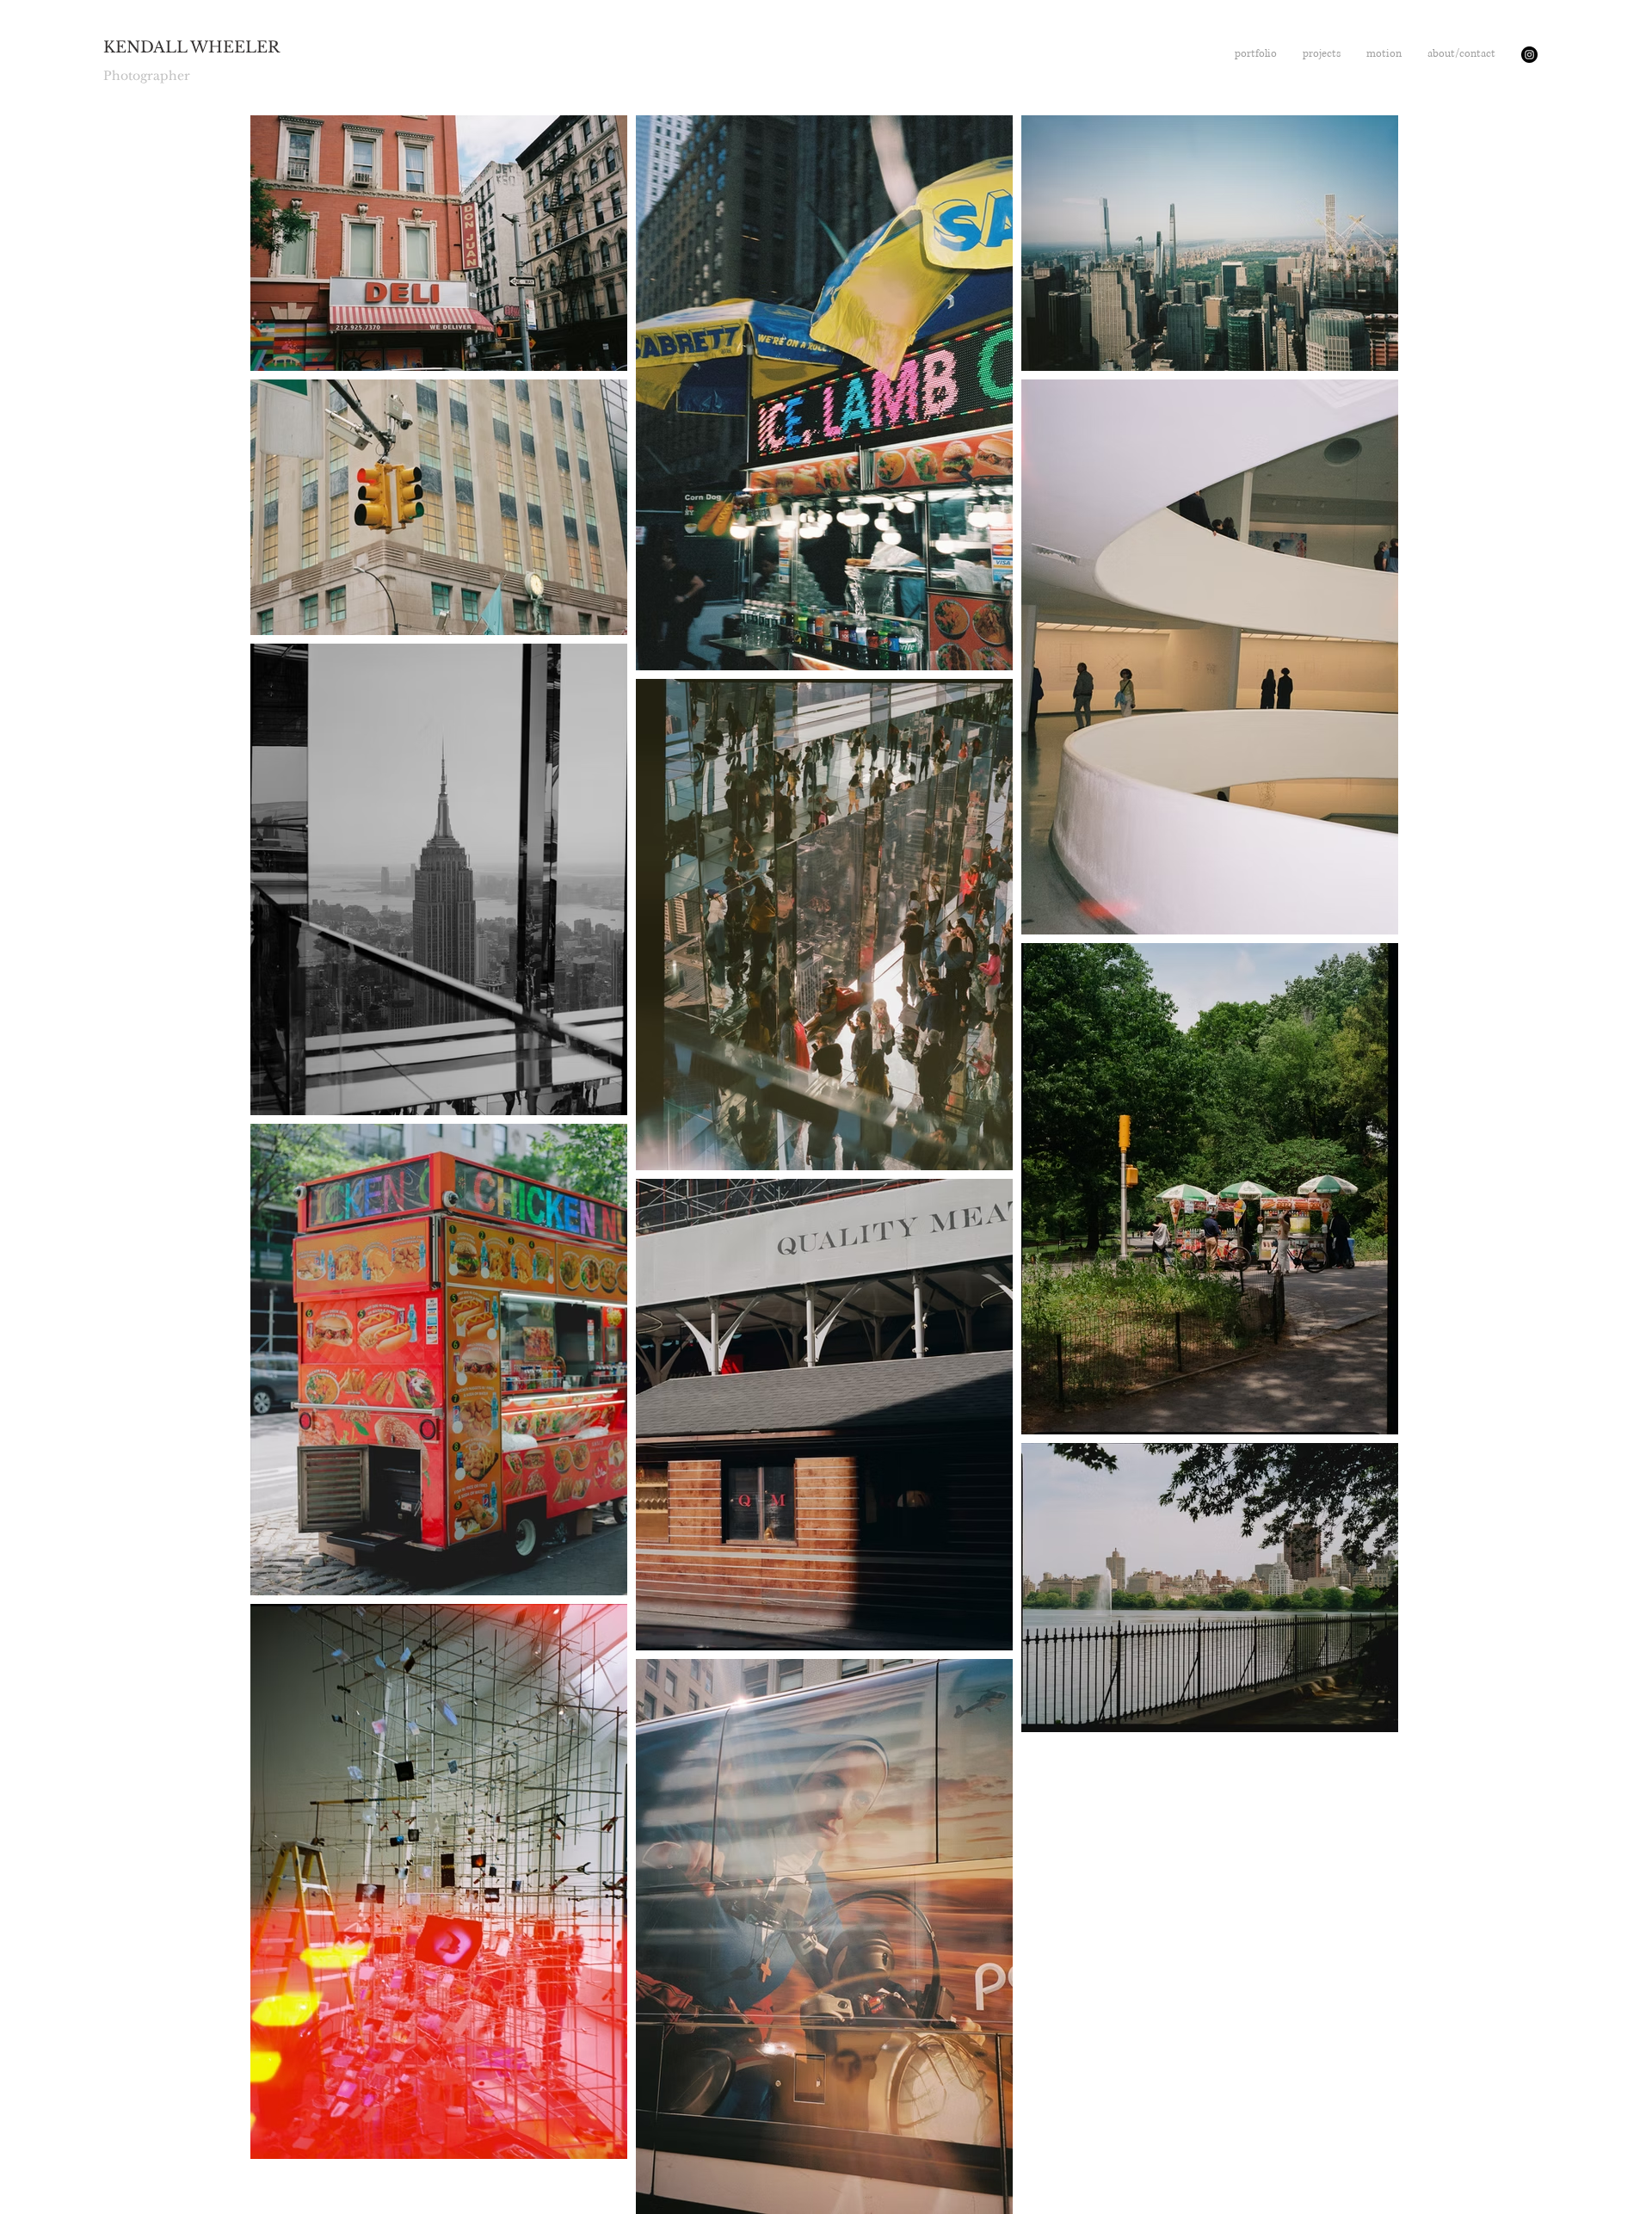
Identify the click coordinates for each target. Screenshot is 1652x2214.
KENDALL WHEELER (191, 47)
